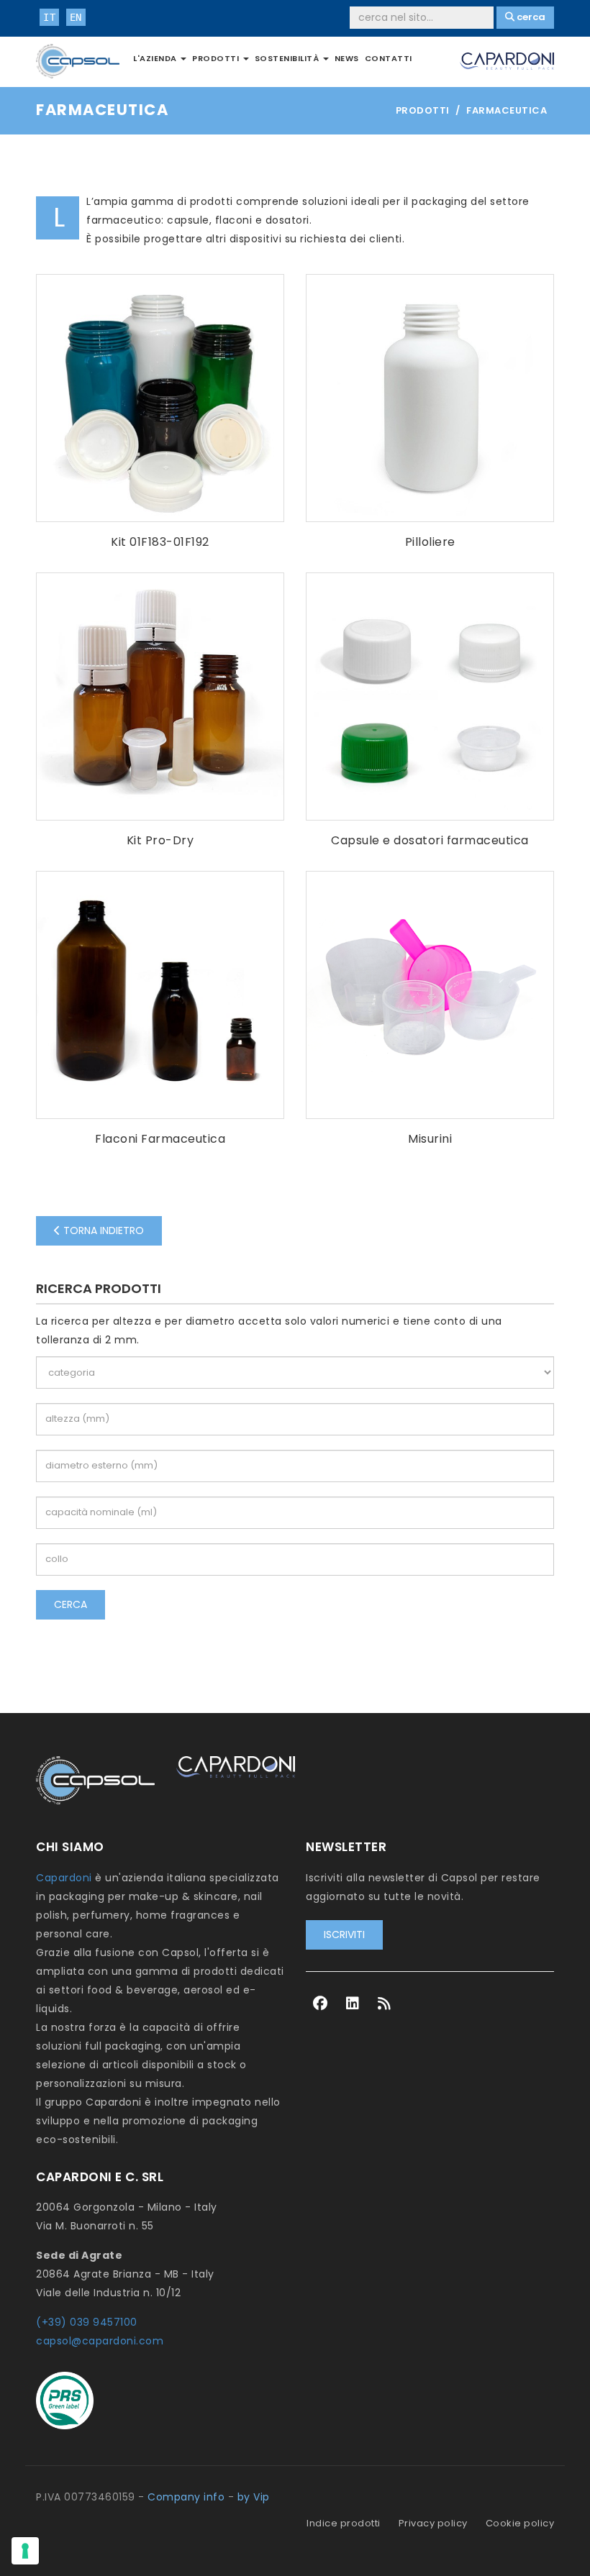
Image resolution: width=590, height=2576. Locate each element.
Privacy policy (433, 2523)
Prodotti (217, 58)
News (347, 58)
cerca (71, 1604)
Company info (186, 2497)
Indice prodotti (344, 2523)
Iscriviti (344, 1935)
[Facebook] (321, 2004)
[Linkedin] (353, 2004)
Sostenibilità (288, 58)
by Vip (254, 2497)
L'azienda (156, 58)
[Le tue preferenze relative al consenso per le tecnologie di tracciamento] (25, 2551)
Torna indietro (102, 1230)
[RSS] (385, 2004)
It (49, 17)
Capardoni (64, 1878)
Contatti (389, 58)
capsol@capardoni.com (100, 2341)
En (76, 17)
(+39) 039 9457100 (87, 2322)
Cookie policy (520, 2523)
